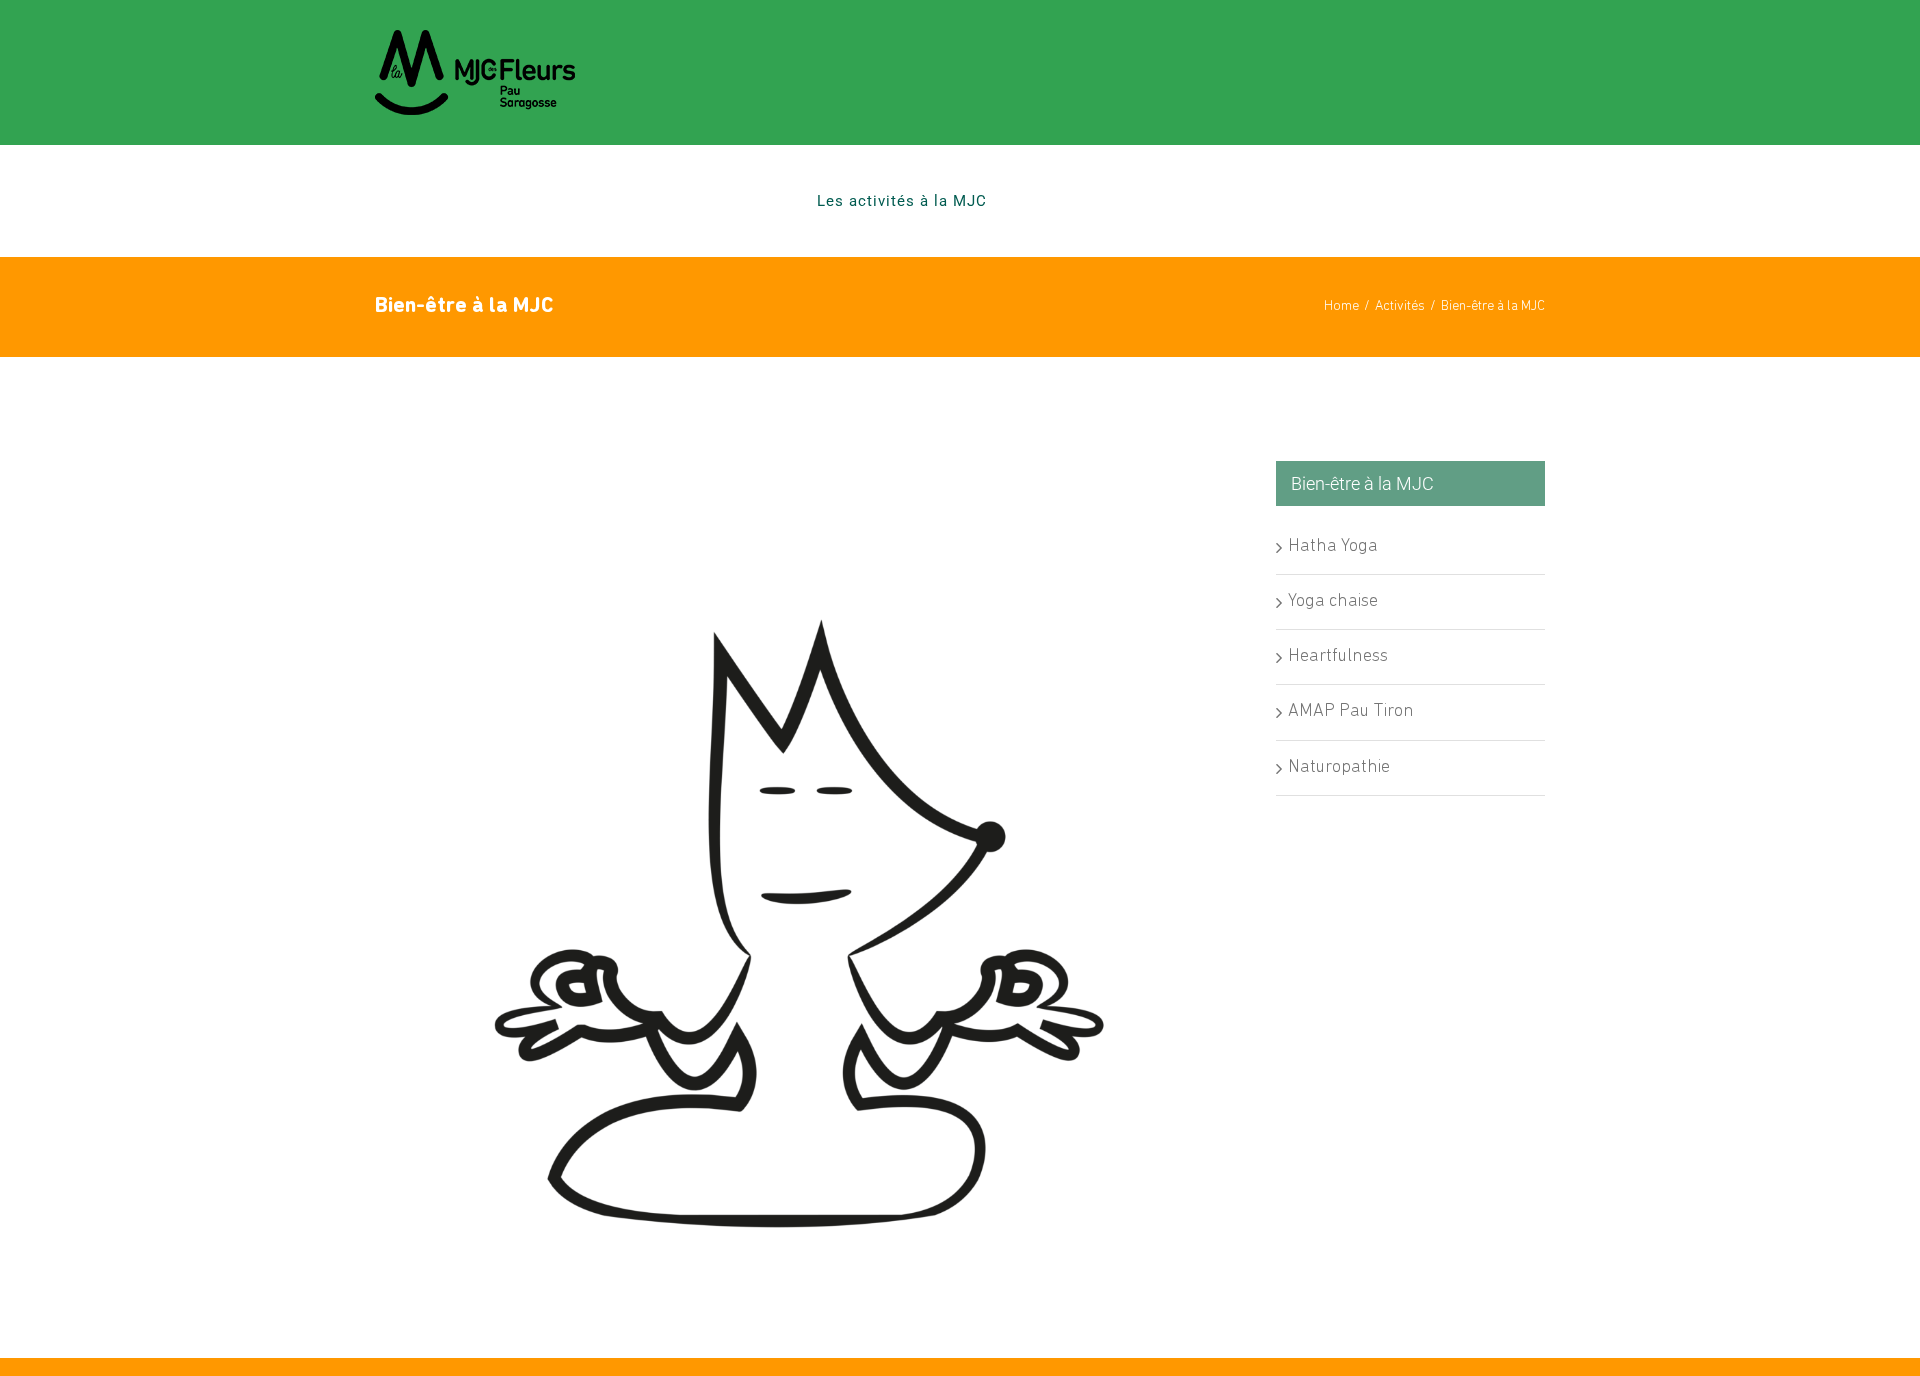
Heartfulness (1338, 657)
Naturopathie (1339, 768)
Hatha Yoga (1333, 547)
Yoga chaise (1333, 602)
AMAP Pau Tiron (1351, 712)
